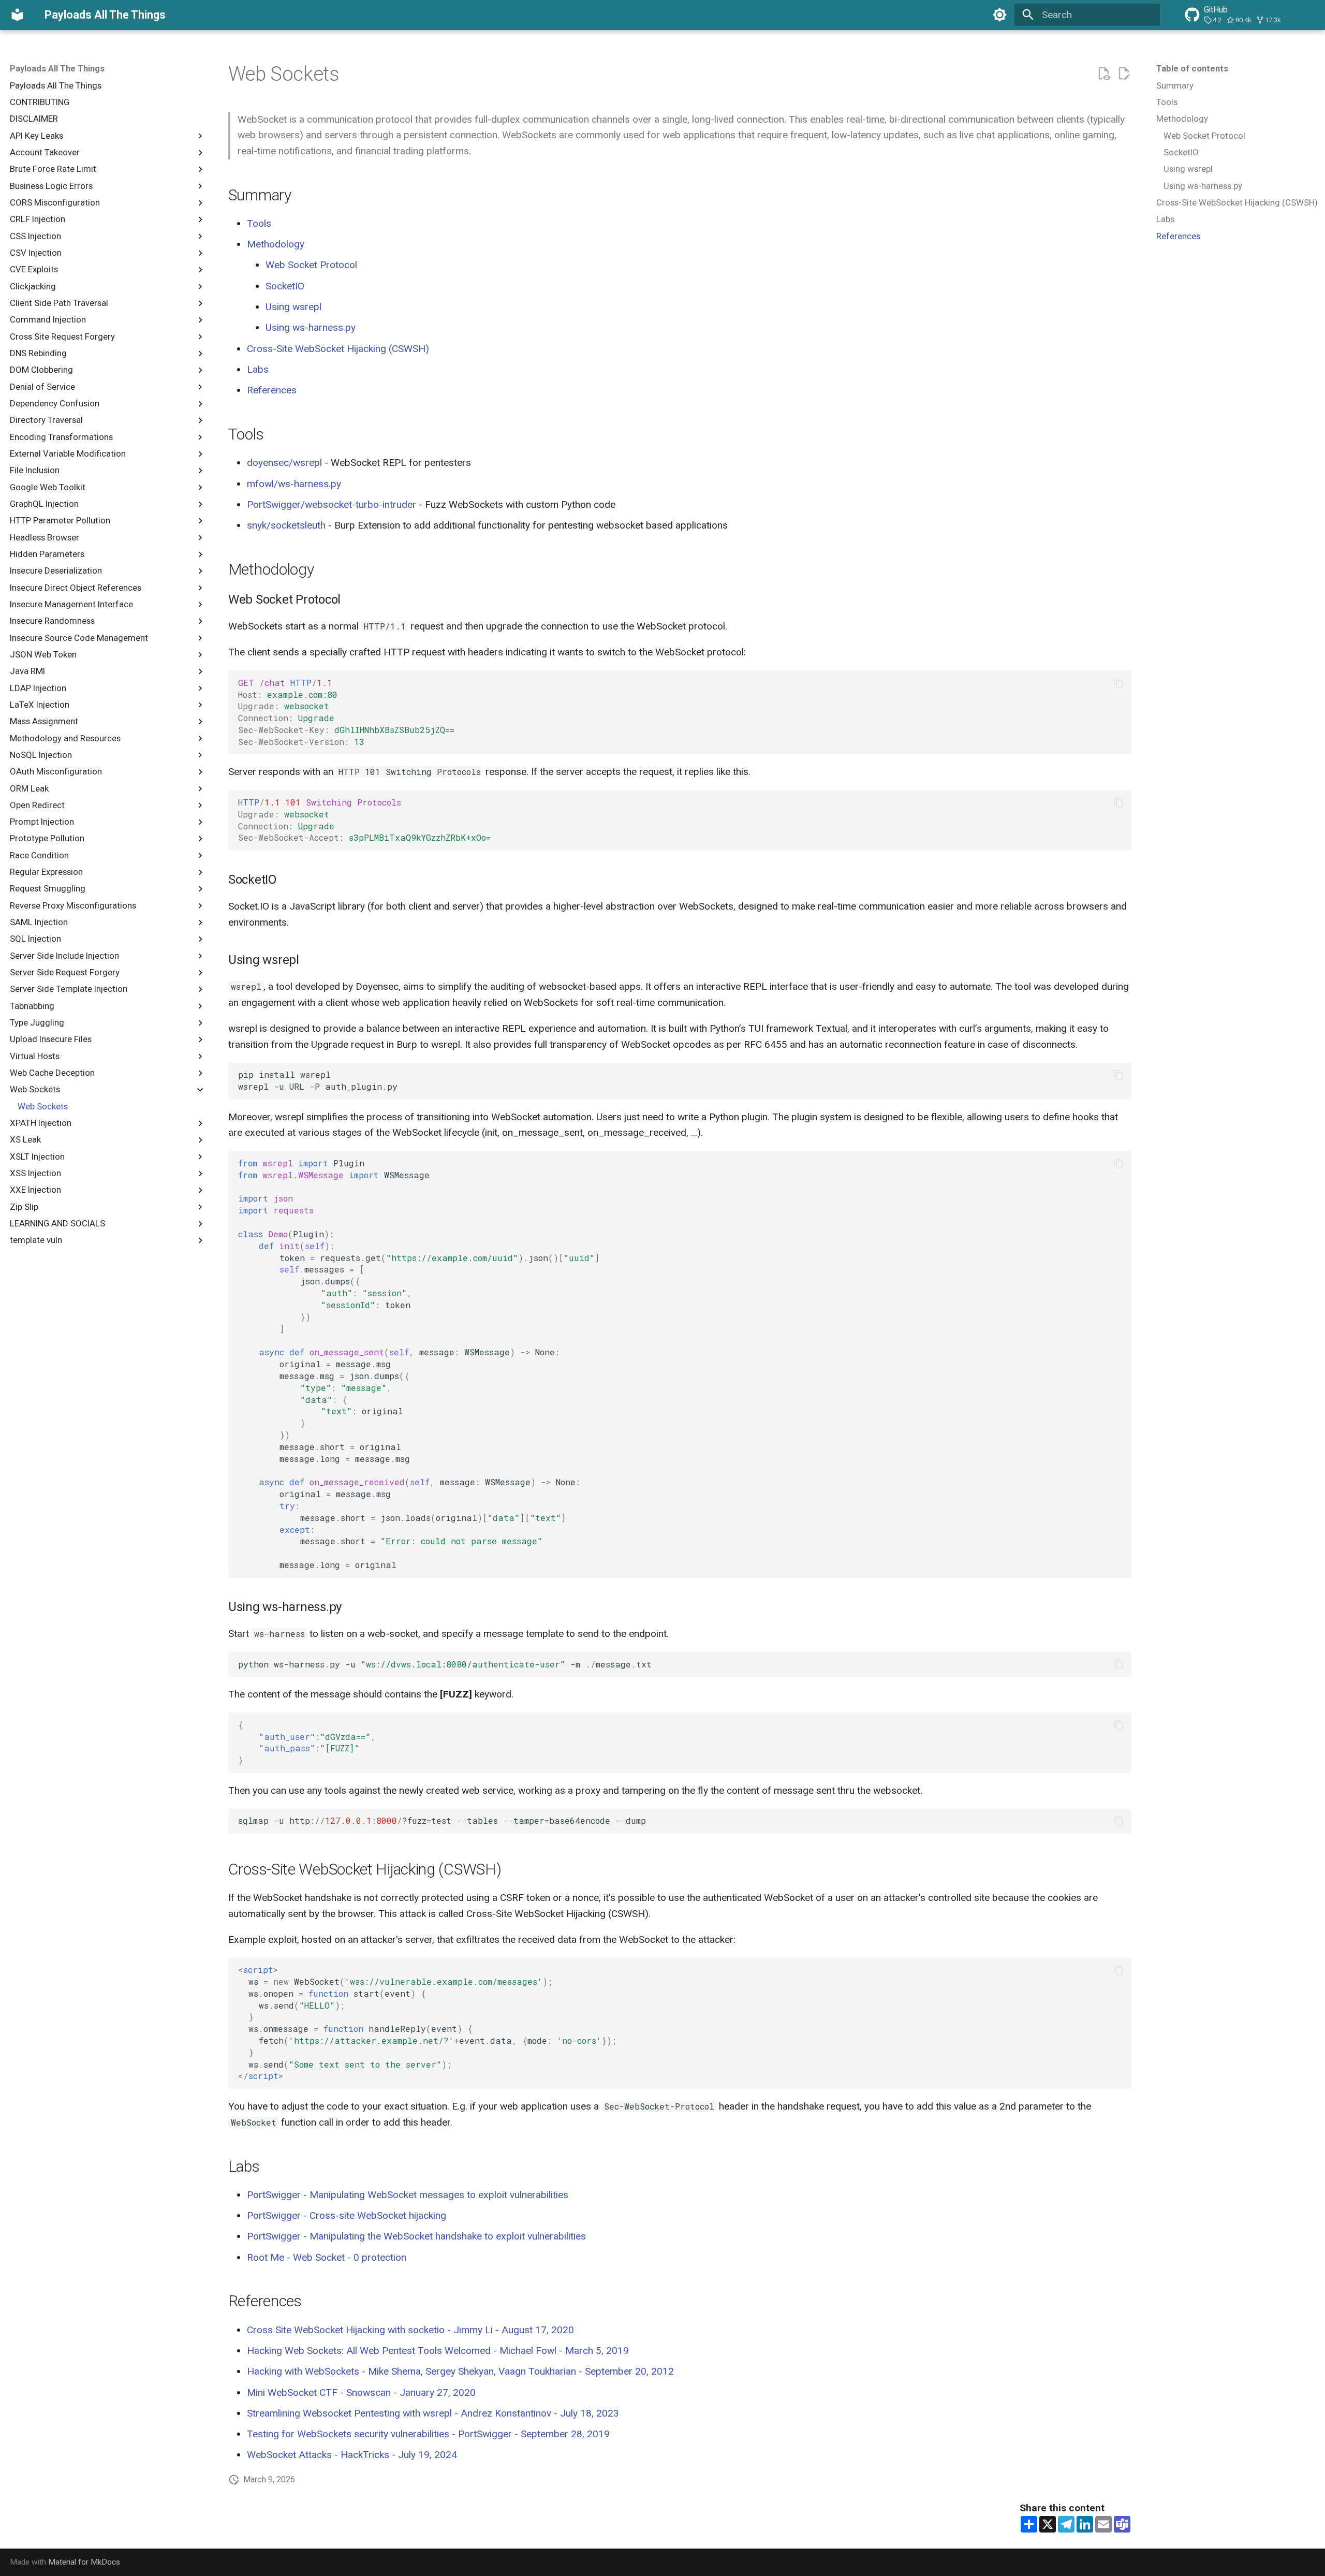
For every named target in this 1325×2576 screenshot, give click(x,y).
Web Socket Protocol (311, 265)
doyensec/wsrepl (284, 463)
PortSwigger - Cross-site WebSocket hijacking (347, 2215)
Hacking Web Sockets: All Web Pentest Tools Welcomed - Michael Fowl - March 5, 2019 (438, 2351)
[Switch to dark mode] (999, 15)
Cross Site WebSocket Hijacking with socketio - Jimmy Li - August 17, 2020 (410, 2330)
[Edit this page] (1124, 74)
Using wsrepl (293, 307)
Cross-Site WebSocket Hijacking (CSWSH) (338, 349)
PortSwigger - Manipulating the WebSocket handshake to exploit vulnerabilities (416, 2236)
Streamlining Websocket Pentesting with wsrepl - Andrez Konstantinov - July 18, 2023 (433, 2413)
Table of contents (1192, 68)
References (272, 390)
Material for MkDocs (84, 2562)
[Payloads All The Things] (18, 15)
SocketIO (285, 286)
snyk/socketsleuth (286, 525)
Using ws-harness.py (311, 327)
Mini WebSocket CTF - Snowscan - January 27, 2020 (361, 2392)
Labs (258, 369)
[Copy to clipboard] (1119, 683)
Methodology (276, 244)
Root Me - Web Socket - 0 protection (327, 2257)
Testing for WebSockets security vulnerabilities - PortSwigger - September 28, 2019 (428, 2434)
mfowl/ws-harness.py (294, 484)
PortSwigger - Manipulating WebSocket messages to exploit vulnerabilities (408, 2195)
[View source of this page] (1104, 74)
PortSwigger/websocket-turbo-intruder (332, 504)
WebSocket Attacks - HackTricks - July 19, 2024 (352, 2455)
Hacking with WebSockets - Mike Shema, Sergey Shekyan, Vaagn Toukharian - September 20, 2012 (460, 2371)
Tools (259, 223)
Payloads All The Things (57, 68)
